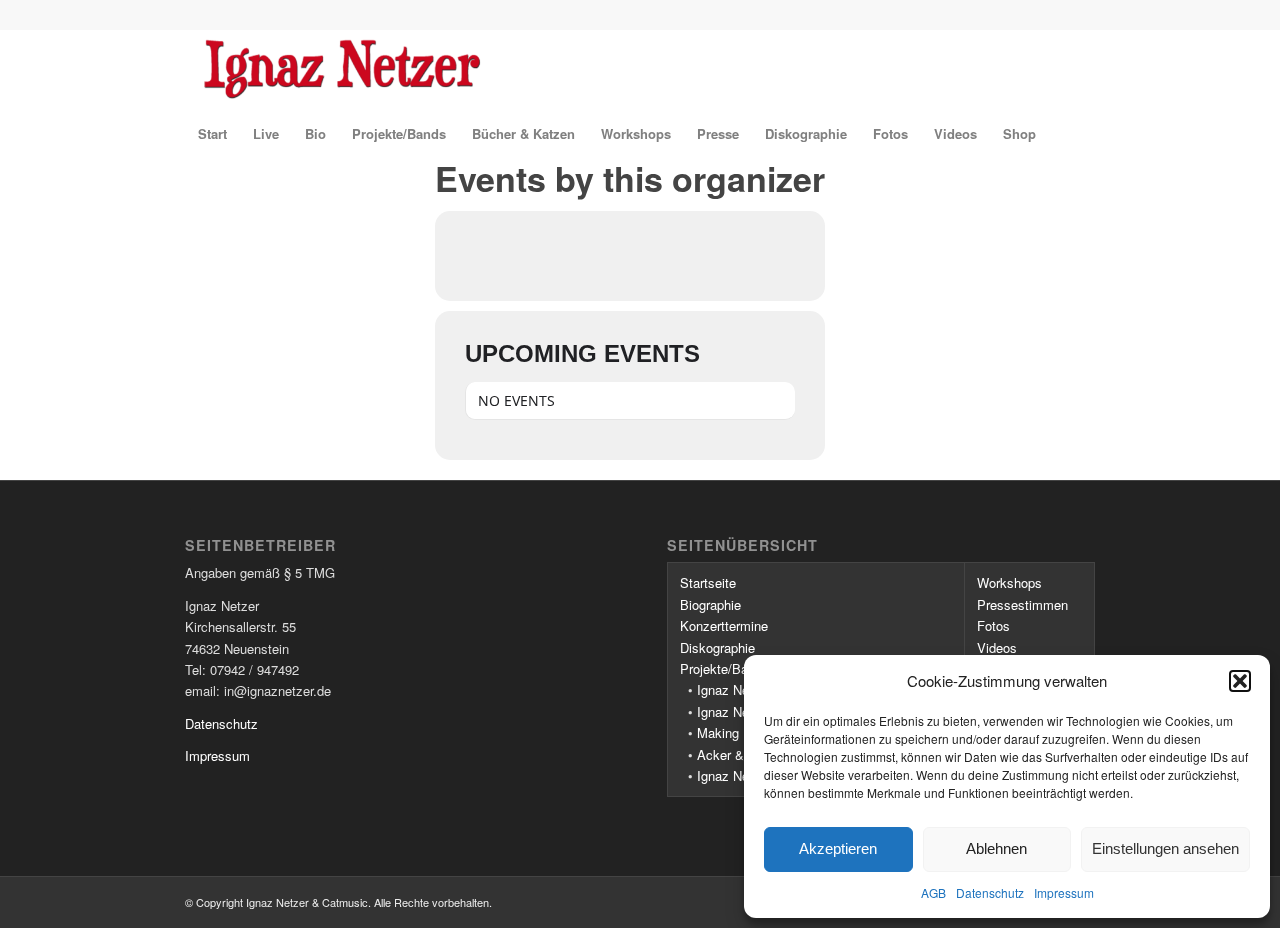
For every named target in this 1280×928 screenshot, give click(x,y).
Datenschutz (990, 892)
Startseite (708, 582)
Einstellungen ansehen (1165, 848)
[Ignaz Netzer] (488, 69)
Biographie (710, 604)
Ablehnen (996, 848)
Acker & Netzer (741, 754)
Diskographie (717, 647)
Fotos (993, 625)
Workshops (1009, 582)
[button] (1240, 681)
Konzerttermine (724, 625)
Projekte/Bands (724, 668)
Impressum (1064, 892)
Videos (997, 647)
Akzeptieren (838, 848)
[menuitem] (212, 134)
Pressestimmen (1022, 604)
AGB (933, 892)
